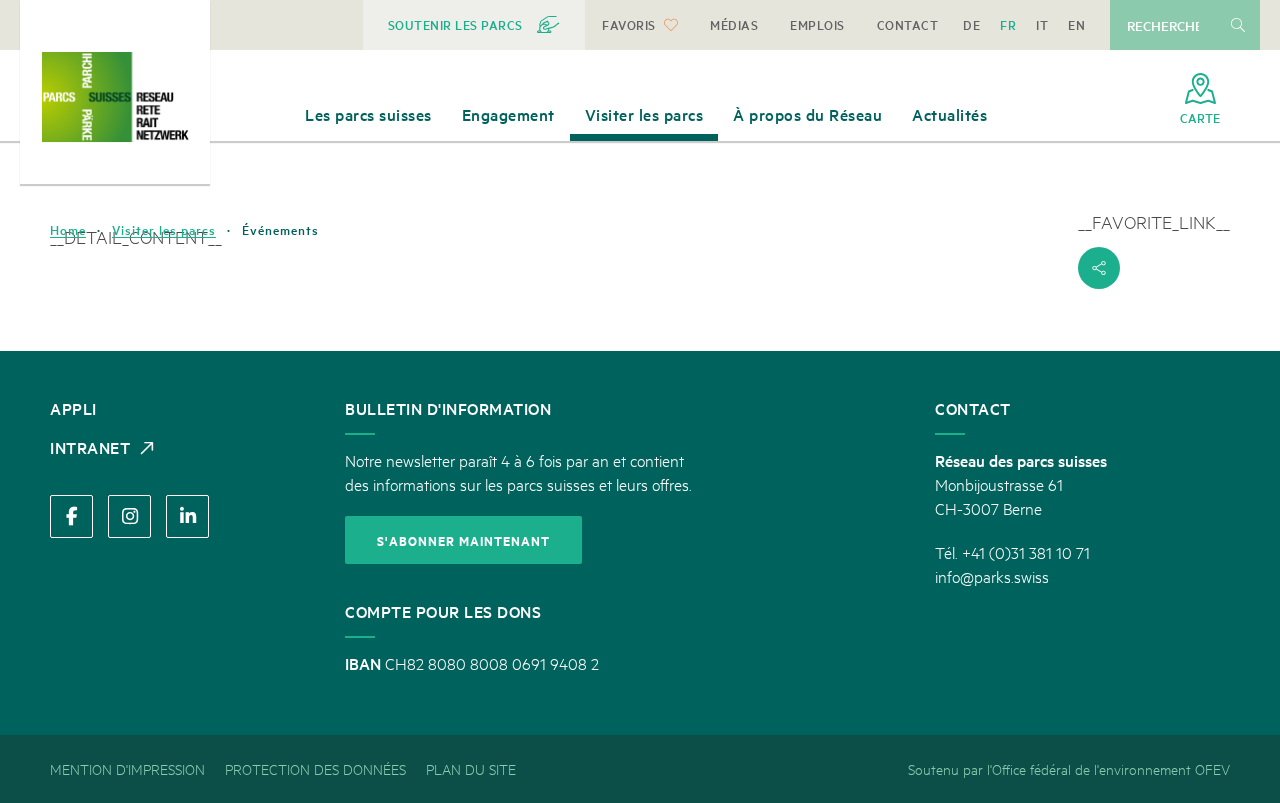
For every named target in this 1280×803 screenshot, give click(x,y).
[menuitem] (474, 25)
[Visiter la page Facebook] (71, 516)
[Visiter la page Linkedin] (187, 516)
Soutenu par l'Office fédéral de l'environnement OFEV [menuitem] (1069, 768)
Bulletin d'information (448, 408)
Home (68, 230)
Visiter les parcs (164, 230)
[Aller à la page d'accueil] (115, 97)
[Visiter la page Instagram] (129, 516)
